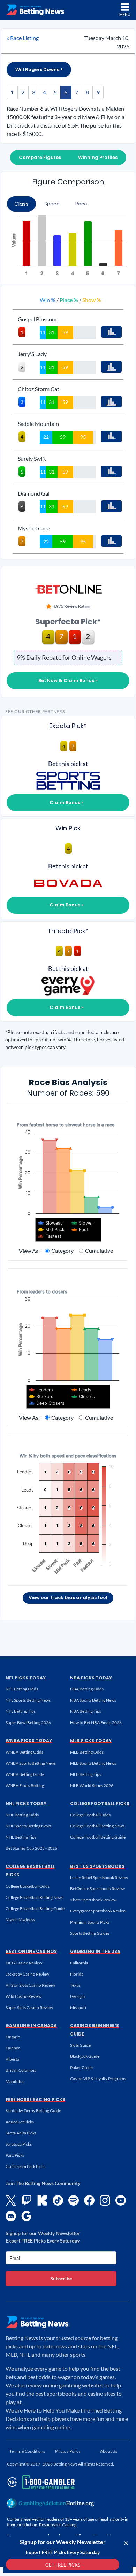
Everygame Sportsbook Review (98, 1911)
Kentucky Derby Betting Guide (33, 2111)
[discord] (11, 2216)
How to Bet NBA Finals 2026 (96, 1722)
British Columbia (21, 2070)
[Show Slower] (82, 1223)
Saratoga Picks (19, 2144)
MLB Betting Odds (87, 1752)
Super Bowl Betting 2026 (28, 1722)
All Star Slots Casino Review (30, 1985)
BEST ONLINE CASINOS (31, 1951)
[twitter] (11, 2200)
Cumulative (99, 1251)
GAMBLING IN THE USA (95, 1951)
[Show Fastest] (50, 1236)
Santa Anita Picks (21, 2133)
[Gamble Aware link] (40, 2482)
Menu (125, 14)
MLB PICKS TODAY (91, 1741)
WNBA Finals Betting (25, 1785)
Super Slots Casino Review (29, 2007)
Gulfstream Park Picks (25, 2166)
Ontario (13, 2037)
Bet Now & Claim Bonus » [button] (68, 680)
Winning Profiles (98, 157)
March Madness (20, 1920)
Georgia (77, 1996)
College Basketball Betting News (35, 1897)
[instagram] (105, 2200)
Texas (75, 1985)
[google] (27, 2216)
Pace (81, 204)
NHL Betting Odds (22, 1815)
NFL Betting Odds (22, 1689)
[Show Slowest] (50, 1223)
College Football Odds (90, 1815)
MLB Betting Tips (86, 1774)
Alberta (12, 2059)
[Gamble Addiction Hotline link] (51, 2503)
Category (62, 1251)
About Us (109, 2451)
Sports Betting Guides (90, 1933)
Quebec (13, 2048)
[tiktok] (58, 2200)
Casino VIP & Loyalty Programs (98, 2079)
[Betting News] (35, 10)
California (79, 1963)
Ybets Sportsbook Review (93, 1900)
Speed (52, 204)
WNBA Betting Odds (24, 1752)
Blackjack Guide (85, 2056)
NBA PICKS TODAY (91, 1678)
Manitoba (14, 2081)
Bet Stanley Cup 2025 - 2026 (31, 1848)
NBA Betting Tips (86, 1711)
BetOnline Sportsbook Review (97, 1889)
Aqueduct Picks (20, 2122)
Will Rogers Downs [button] (38, 70)
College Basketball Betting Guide (35, 1908)
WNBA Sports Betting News (31, 1763)
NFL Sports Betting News (28, 1700)
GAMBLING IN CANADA (31, 2026)
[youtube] (121, 2200)
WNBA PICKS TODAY (29, 1741)
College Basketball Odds (28, 1886)
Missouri (78, 2007)
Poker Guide (81, 2067)
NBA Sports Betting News (93, 1700)
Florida (77, 1974)
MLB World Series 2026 (92, 1785)
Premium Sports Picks (90, 1922)
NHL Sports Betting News (28, 1826)
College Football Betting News (97, 1826)
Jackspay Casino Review (27, 1974)
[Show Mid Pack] (51, 1230)
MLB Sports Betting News (93, 1763)
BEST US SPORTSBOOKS (97, 1866)
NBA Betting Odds (87, 1689)
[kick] (42, 2200)
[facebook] (89, 2200)
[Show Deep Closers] (47, 1403)
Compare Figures (40, 157)
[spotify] (74, 2200)
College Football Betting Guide (98, 1837)
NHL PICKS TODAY (26, 1804)
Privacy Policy (68, 2451)
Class (21, 204)
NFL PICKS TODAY (26, 1678)
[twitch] (27, 2200)
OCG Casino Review (24, 1963)
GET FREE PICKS (63, 2565)
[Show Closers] (83, 1397)
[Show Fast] (80, 1230)
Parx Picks (15, 2155)
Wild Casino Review (24, 1996)
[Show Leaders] (41, 1390)
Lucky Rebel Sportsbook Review (99, 1877)
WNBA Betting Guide (25, 1774)
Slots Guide (80, 2045)
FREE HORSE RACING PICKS (35, 2099)
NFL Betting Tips (21, 1711)
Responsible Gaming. (58, 2525)
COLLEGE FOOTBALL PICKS (100, 1804)
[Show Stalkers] (41, 1397)
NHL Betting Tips (21, 1837)
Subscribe (61, 2279)
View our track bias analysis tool (68, 1598)
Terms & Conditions (27, 2451)
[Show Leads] (82, 1390)
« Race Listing (23, 38)
